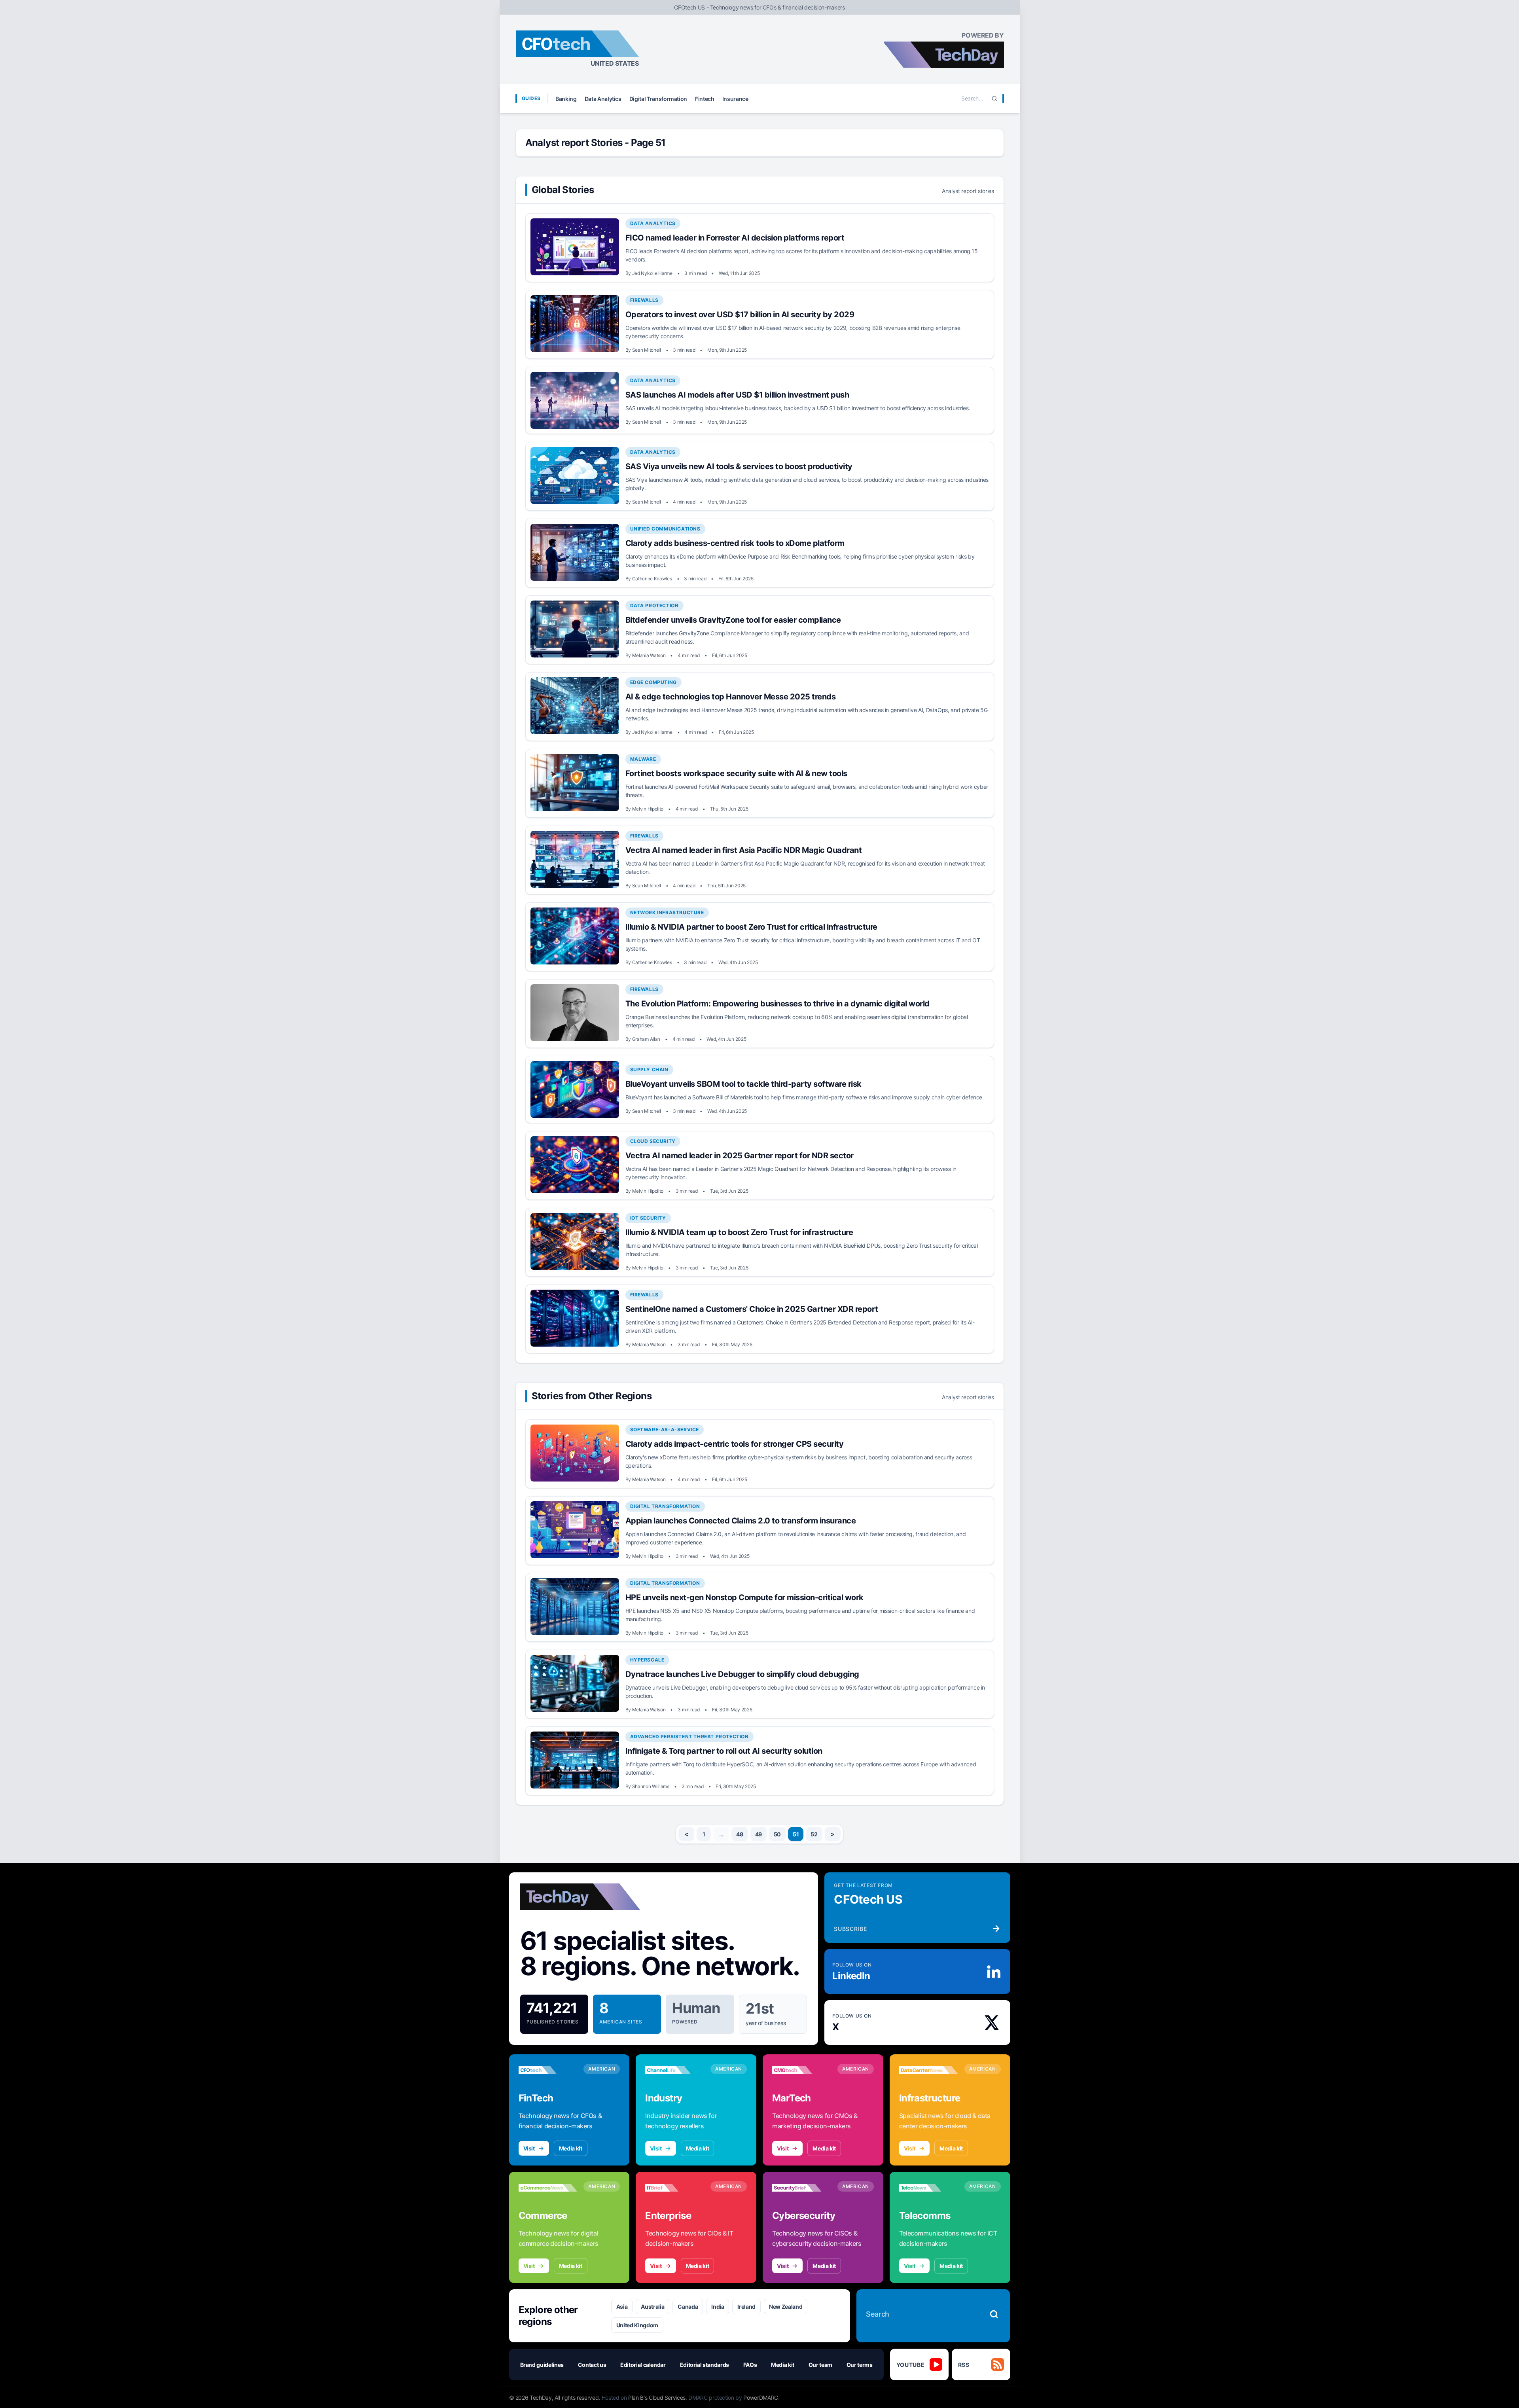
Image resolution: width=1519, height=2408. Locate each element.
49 (759, 1834)
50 (777, 1834)
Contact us (592, 2365)
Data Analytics (603, 99)
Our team (820, 2365)
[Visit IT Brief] (675, 2188)
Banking (566, 99)
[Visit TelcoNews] (929, 2188)
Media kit (571, 2148)
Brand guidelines (542, 2365)
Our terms (860, 2365)
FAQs (750, 2365)
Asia (622, 2307)
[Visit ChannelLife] (675, 2070)
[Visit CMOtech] (802, 2070)
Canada (688, 2307)
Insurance (735, 99)
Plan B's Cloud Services (657, 2398)
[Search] (994, 99)
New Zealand (786, 2307)
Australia (652, 2307)
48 (740, 1834)
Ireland (746, 2307)
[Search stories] (994, 2314)
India (718, 2307)
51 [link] (796, 1834)
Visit (529, 2148)
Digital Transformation (658, 99)
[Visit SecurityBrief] (802, 2188)
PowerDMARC (761, 2398)
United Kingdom (637, 2325)
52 (814, 1834)
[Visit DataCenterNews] (929, 2070)
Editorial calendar (643, 2365)
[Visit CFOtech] (548, 2070)
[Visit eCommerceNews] (548, 2188)
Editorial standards (705, 2365)
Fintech (705, 99)
